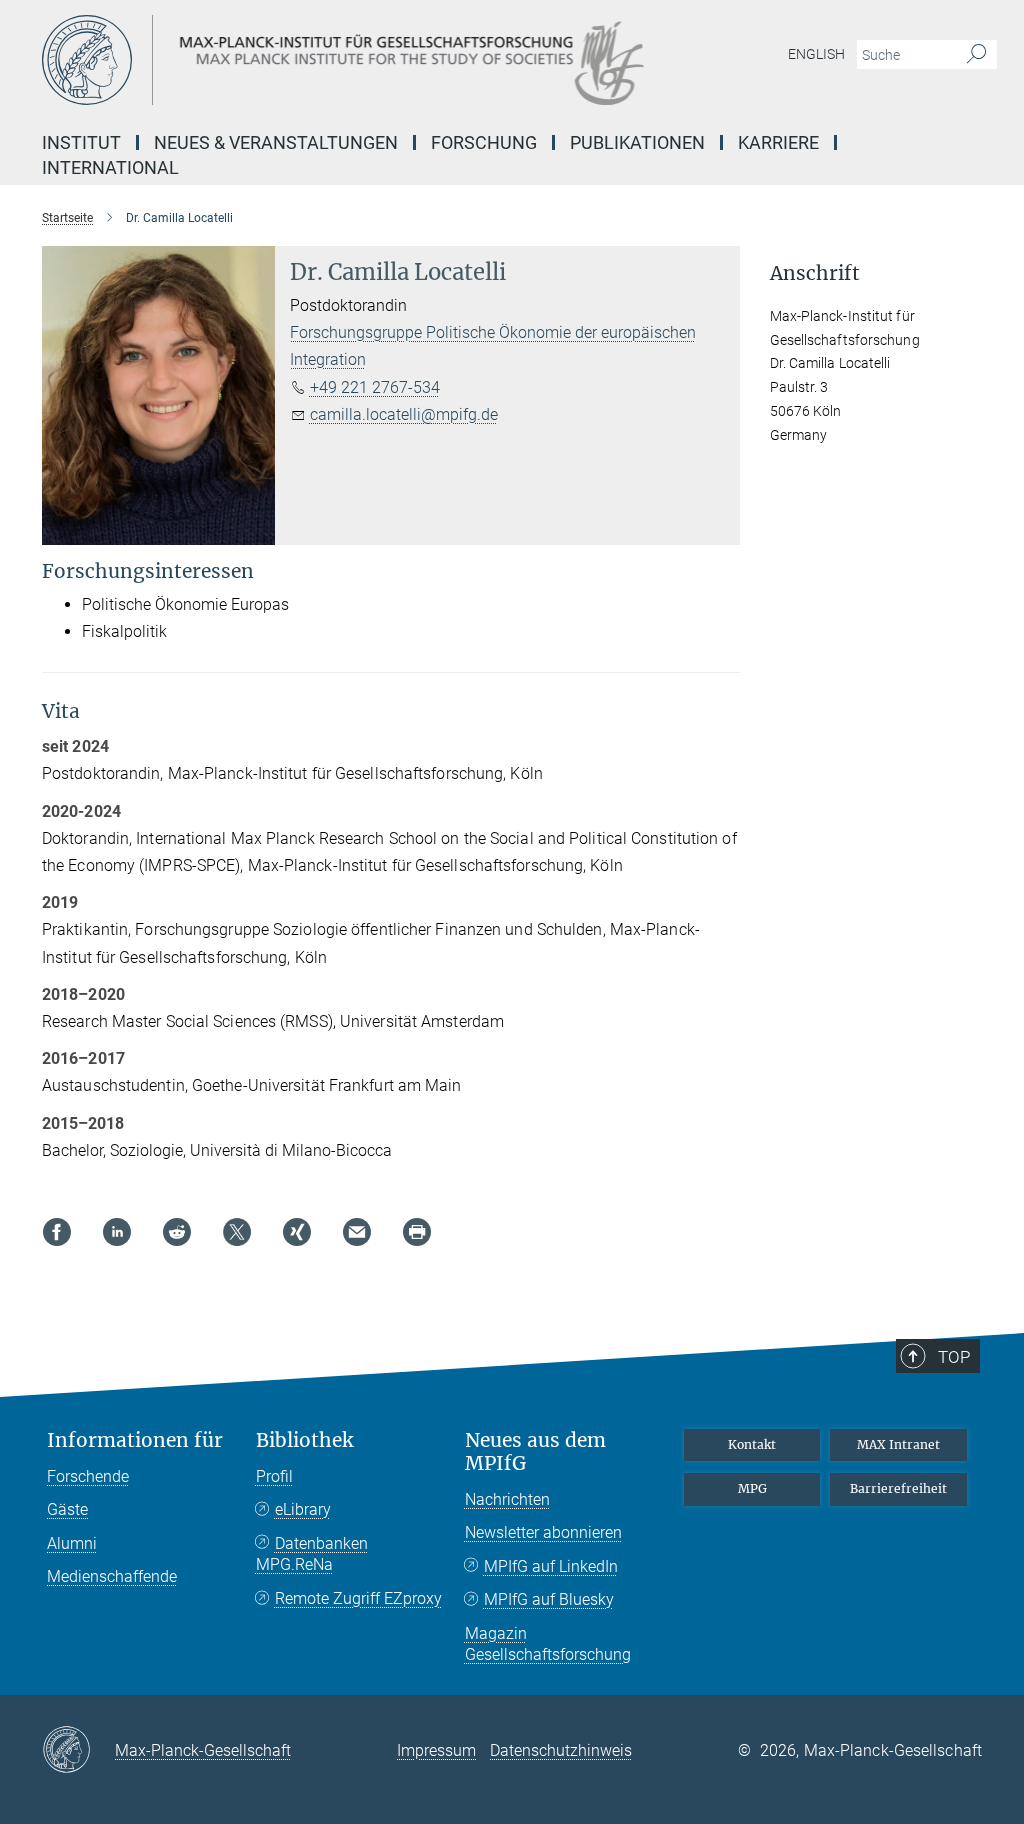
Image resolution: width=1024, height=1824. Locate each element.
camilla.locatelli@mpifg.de (404, 414)
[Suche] (976, 55)
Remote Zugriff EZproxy (358, 1598)
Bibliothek (304, 1440)
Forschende (88, 1476)
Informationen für (135, 1440)
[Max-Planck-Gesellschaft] (78, 1751)
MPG (752, 1488)
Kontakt (752, 1444)
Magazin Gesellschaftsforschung (548, 1644)
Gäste (67, 1509)
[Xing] (297, 1232)
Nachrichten (507, 1499)
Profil (274, 1476)
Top (954, 1357)
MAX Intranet (898, 1444)
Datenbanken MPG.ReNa (312, 1554)
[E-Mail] (357, 1232)
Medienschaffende (112, 1576)
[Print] (417, 1232)
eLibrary (303, 1509)
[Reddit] (177, 1232)
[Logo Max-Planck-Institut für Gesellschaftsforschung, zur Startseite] (417, 60)
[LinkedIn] (117, 1232)
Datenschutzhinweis (561, 1750)
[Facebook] (57, 1232)
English (816, 54)
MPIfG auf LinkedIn (551, 1566)
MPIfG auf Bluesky (549, 1599)
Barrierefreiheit (898, 1488)
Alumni (72, 1543)
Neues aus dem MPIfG (535, 1452)
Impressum (436, 1750)
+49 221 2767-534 (375, 387)
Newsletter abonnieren (543, 1532)
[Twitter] (237, 1232)
